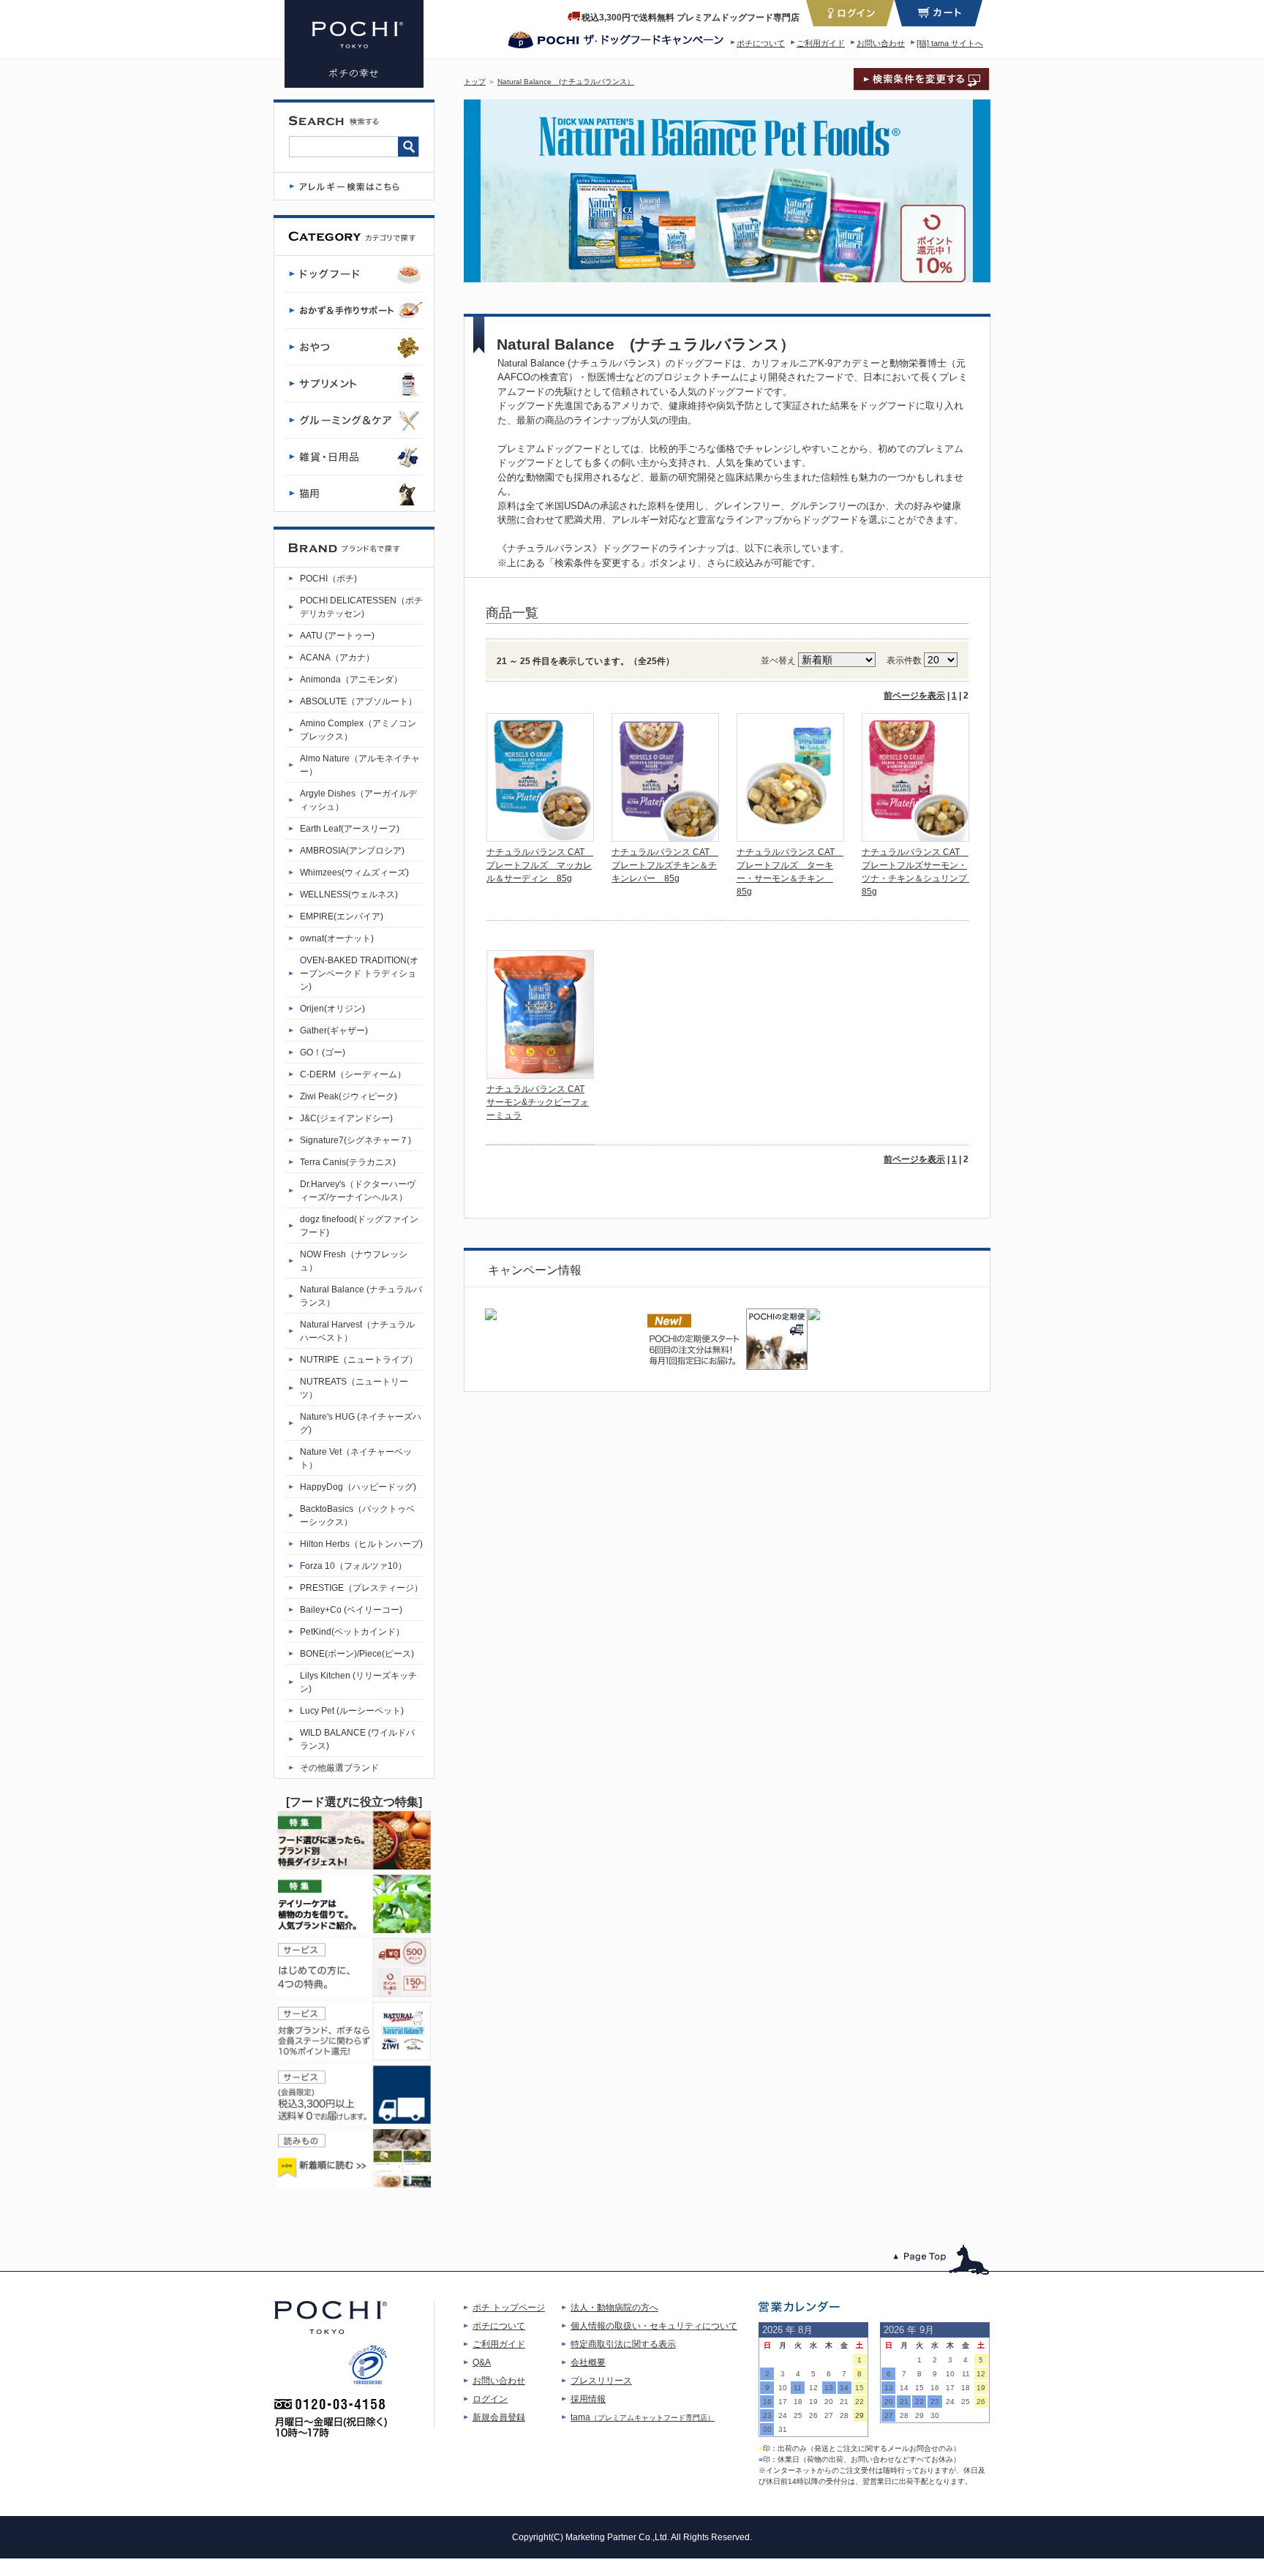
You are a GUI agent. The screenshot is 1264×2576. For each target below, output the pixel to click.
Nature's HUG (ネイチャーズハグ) (361, 1423)
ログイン (490, 2399)
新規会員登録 (499, 2417)
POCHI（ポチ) (328, 579)
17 (783, 2402)
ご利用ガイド (821, 43)
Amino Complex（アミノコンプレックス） (358, 730)
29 (859, 2415)
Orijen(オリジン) (332, 1009)
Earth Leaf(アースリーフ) (350, 829)
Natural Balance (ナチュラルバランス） (566, 82)
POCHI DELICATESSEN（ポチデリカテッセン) (361, 607)
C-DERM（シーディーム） (353, 1074)
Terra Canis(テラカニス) (348, 1162)
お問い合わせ (881, 43)
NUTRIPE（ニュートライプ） (359, 1360)
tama (643, 2417)
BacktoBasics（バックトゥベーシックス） (357, 1515)
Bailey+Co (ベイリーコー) (351, 1610)
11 (798, 2388)
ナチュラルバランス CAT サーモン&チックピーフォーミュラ (538, 1102)
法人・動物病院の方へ (614, 2308)
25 (798, 2415)
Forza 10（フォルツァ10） (353, 1566)
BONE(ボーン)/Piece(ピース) (357, 1654)
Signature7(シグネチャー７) (355, 1140)
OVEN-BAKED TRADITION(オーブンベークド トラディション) (359, 973)
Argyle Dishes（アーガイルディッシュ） (358, 800)
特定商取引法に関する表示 (623, 2344)
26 (813, 2415)
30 (767, 2429)
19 (813, 2402)
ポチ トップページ (509, 2308)
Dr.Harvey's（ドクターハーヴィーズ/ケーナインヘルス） (358, 1191)
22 (859, 2402)
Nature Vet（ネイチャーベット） (356, 1458)
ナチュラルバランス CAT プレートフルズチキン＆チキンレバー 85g (665, 865)
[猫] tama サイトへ (950, 43)
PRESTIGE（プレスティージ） (361, 1588)
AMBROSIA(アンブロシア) (352, 851)
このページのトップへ (942, 2260)
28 (844, 2415)
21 (844, 2402)
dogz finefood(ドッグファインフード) (359, 1226)
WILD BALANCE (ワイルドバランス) (357, 1739)
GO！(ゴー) (323, 1052)
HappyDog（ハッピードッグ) (358, 1487)
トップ (475, 82)
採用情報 (588, 2399)
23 (767, 2415)
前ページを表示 (914, 696)
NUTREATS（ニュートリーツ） (354, 1388)
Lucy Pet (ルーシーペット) (352, 1711)
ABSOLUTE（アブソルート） (358, 701)
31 (783, 2429)
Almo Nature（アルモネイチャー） (360, 765)
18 (798, 2402)
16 (767, 2402)
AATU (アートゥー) (337, 636)
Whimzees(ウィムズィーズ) (354, 873)
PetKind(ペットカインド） (352, 1632)
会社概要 (588, 2362)
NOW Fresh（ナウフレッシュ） (354, 1261)
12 (813, 2388)
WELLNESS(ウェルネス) (349, 895)
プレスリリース (601, 2381)
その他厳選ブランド (339, 1768)
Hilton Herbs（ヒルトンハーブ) (361, 1544)
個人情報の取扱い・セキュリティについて (654, 2326)
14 (844, 2388)
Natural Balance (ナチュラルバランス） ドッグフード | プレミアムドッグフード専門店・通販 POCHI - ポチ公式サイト (354, 44)
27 (829, 2415)
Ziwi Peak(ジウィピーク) (349, 1096)
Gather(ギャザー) (334, 1031)
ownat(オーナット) (337, 938)
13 (829, 2388)
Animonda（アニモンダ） (351, 679)
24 (783, 2415)
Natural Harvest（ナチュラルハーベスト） (357, 1331)
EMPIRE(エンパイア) (342, 916)
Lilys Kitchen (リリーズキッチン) (358, 1682)
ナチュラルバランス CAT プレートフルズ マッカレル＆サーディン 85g (540, 865)
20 (829, 2402)
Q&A (482, 2362)
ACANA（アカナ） (337, 658)
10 (783, 2388)
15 (859, 2388)
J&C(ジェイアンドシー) (346, 1118)
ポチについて (761, 43)
